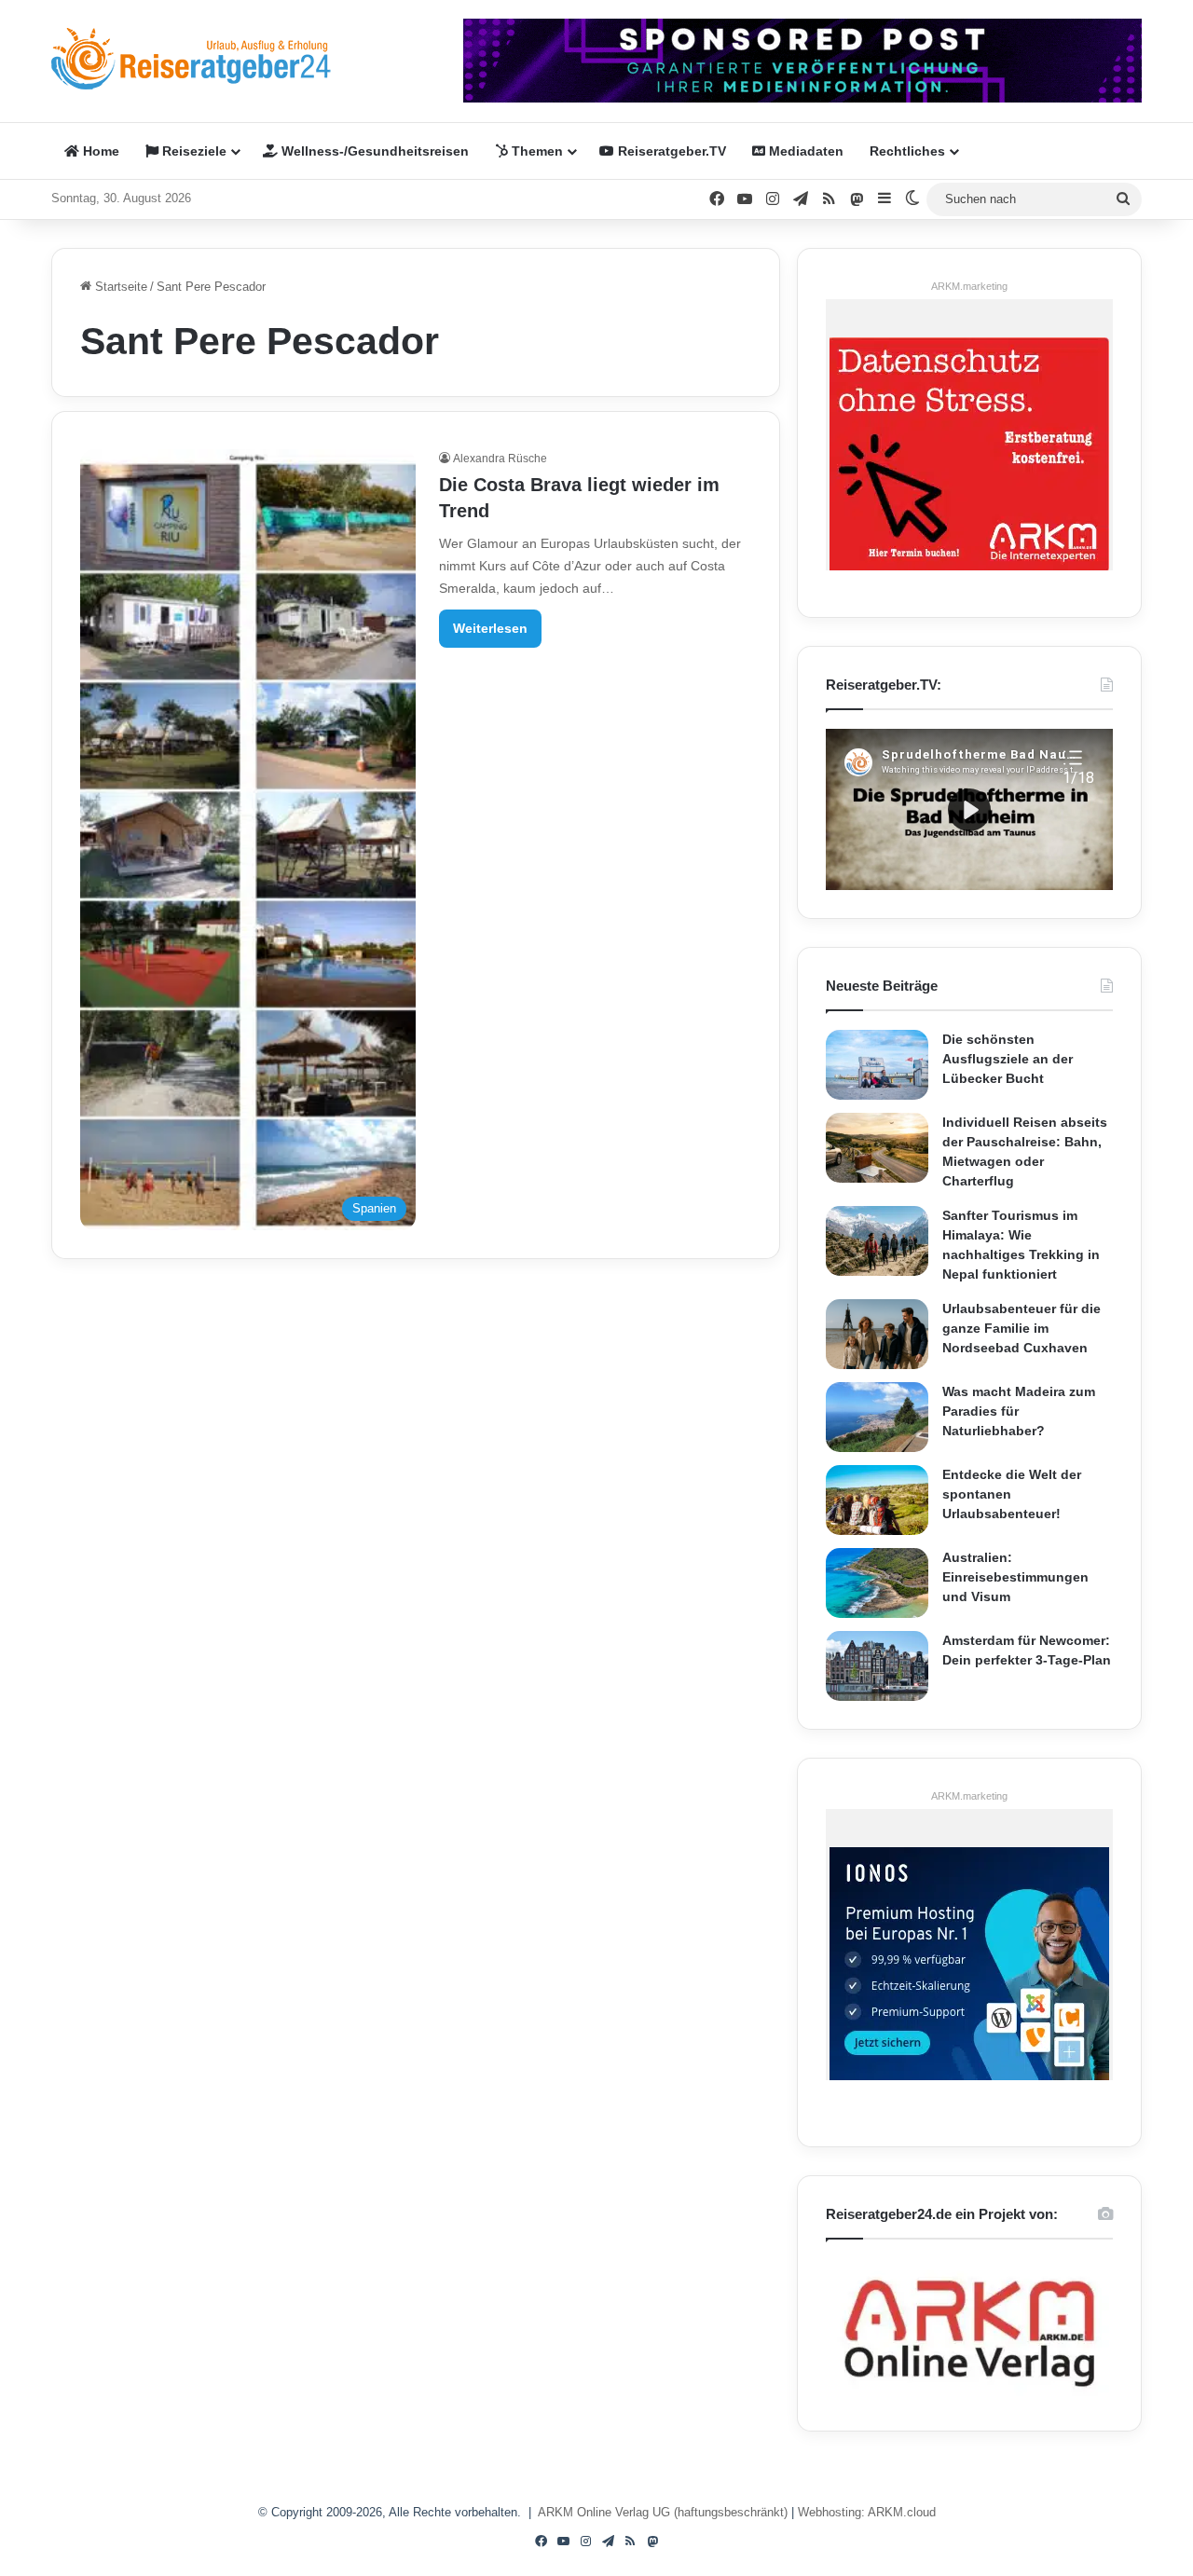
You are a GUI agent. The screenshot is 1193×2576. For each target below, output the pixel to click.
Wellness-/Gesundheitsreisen (373, 151)
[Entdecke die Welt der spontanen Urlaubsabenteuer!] (877, 1500)
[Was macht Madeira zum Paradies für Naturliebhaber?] (877, 1417)
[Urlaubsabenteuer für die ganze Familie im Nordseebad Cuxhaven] (877, 1334)
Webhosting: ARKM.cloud (867, 2512)
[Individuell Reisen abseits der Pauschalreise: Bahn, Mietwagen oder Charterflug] (877, 1148)
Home (99, 151)
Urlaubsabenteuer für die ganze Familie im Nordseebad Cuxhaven (1022, 1328)
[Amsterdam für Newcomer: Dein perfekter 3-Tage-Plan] (877, 1666)
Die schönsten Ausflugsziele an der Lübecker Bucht (1008, 1059)
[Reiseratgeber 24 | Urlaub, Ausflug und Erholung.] (191, 59)
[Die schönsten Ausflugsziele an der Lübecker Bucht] (877, 1065)
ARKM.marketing (969, 286)
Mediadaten (804, 151)
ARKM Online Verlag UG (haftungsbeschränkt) (663, 2512)
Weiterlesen (490, 628)
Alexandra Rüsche (500, 459)
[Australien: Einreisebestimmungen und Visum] (877, 1583)
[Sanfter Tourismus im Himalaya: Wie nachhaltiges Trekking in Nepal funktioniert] (877, 1241)
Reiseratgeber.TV (670, 151)
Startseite (119, 287)
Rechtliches (907, 151)
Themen (535, 151)
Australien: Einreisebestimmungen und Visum (1015, 1577)
